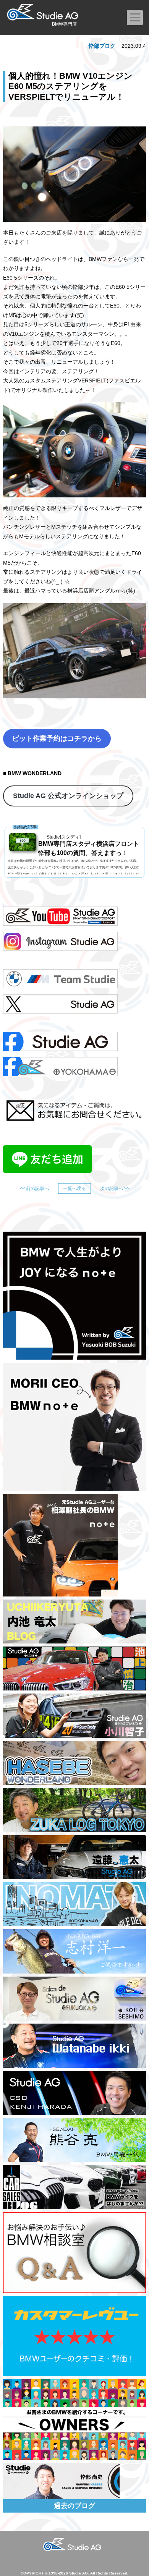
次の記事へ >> (115, 1188)
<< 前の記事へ (34, 1188)
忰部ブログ (102, 46)
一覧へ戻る (74, 1188)
